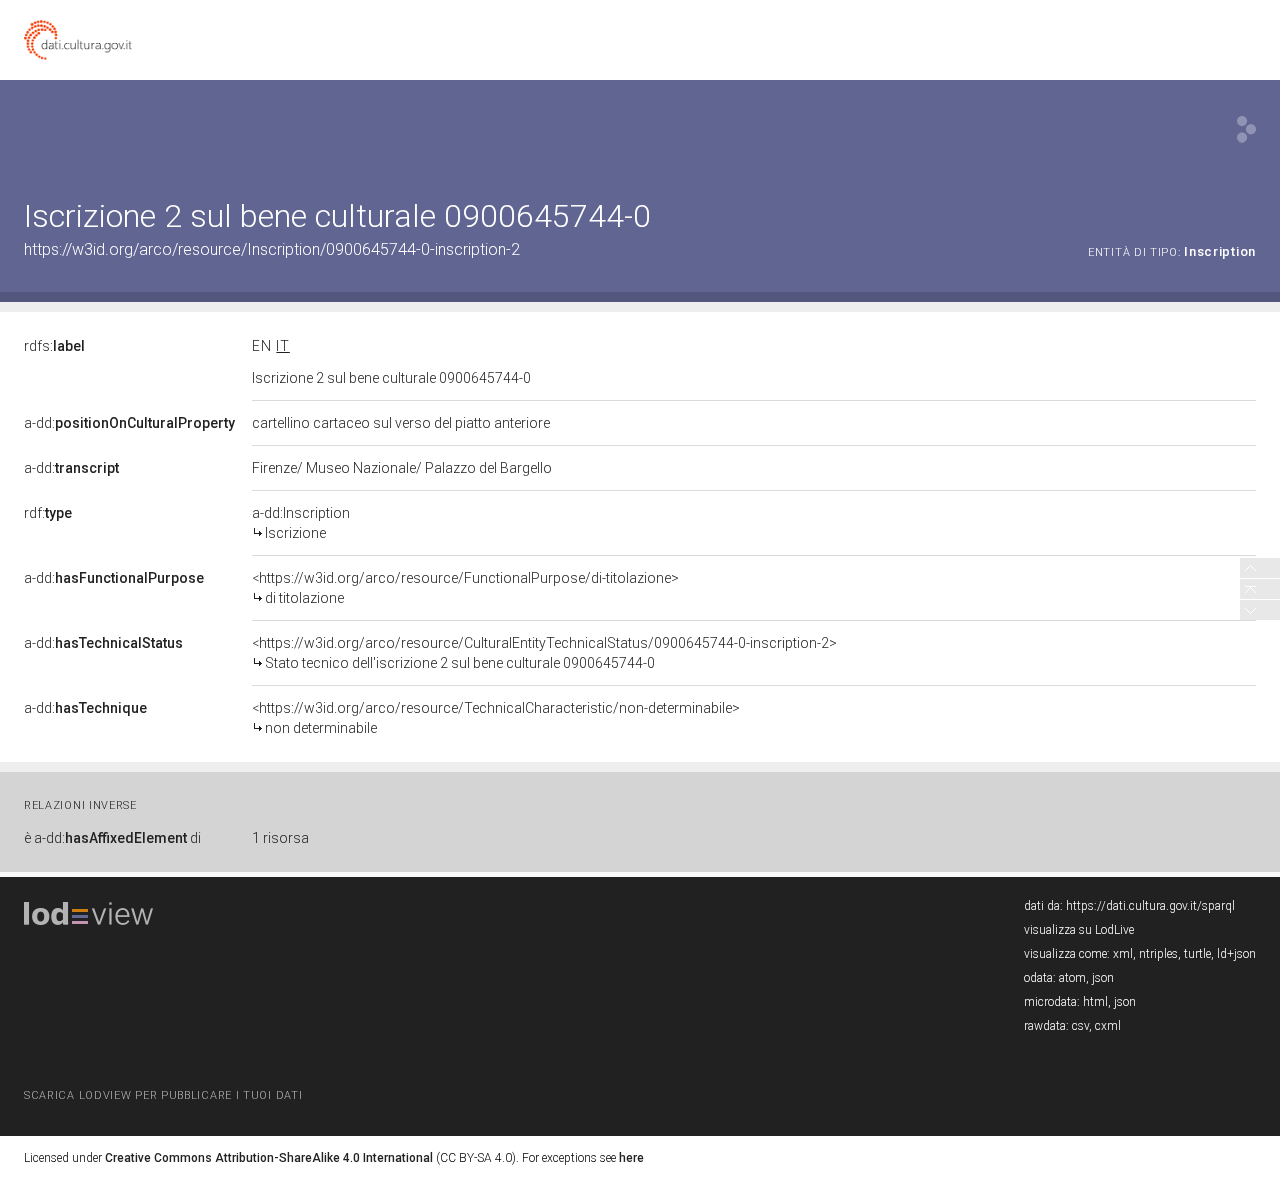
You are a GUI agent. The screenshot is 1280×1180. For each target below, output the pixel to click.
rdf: (48, 513)
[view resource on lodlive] (1246, 129)
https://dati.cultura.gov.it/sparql (1150, 906)
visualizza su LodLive (1079, 930)
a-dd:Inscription (301, 523)
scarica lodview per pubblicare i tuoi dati (163, 1095)
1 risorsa (280, 838)
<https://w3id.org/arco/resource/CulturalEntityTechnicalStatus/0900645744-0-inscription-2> (544, 653)
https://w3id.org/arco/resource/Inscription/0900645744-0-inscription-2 (272, 249)
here (631, 1158)
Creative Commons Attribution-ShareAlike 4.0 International (269, 1158)
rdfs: (54, 346)
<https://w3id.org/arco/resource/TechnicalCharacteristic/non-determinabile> (496, 718)
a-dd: (129, 423)
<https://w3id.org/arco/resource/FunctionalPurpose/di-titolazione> (465, 588)
